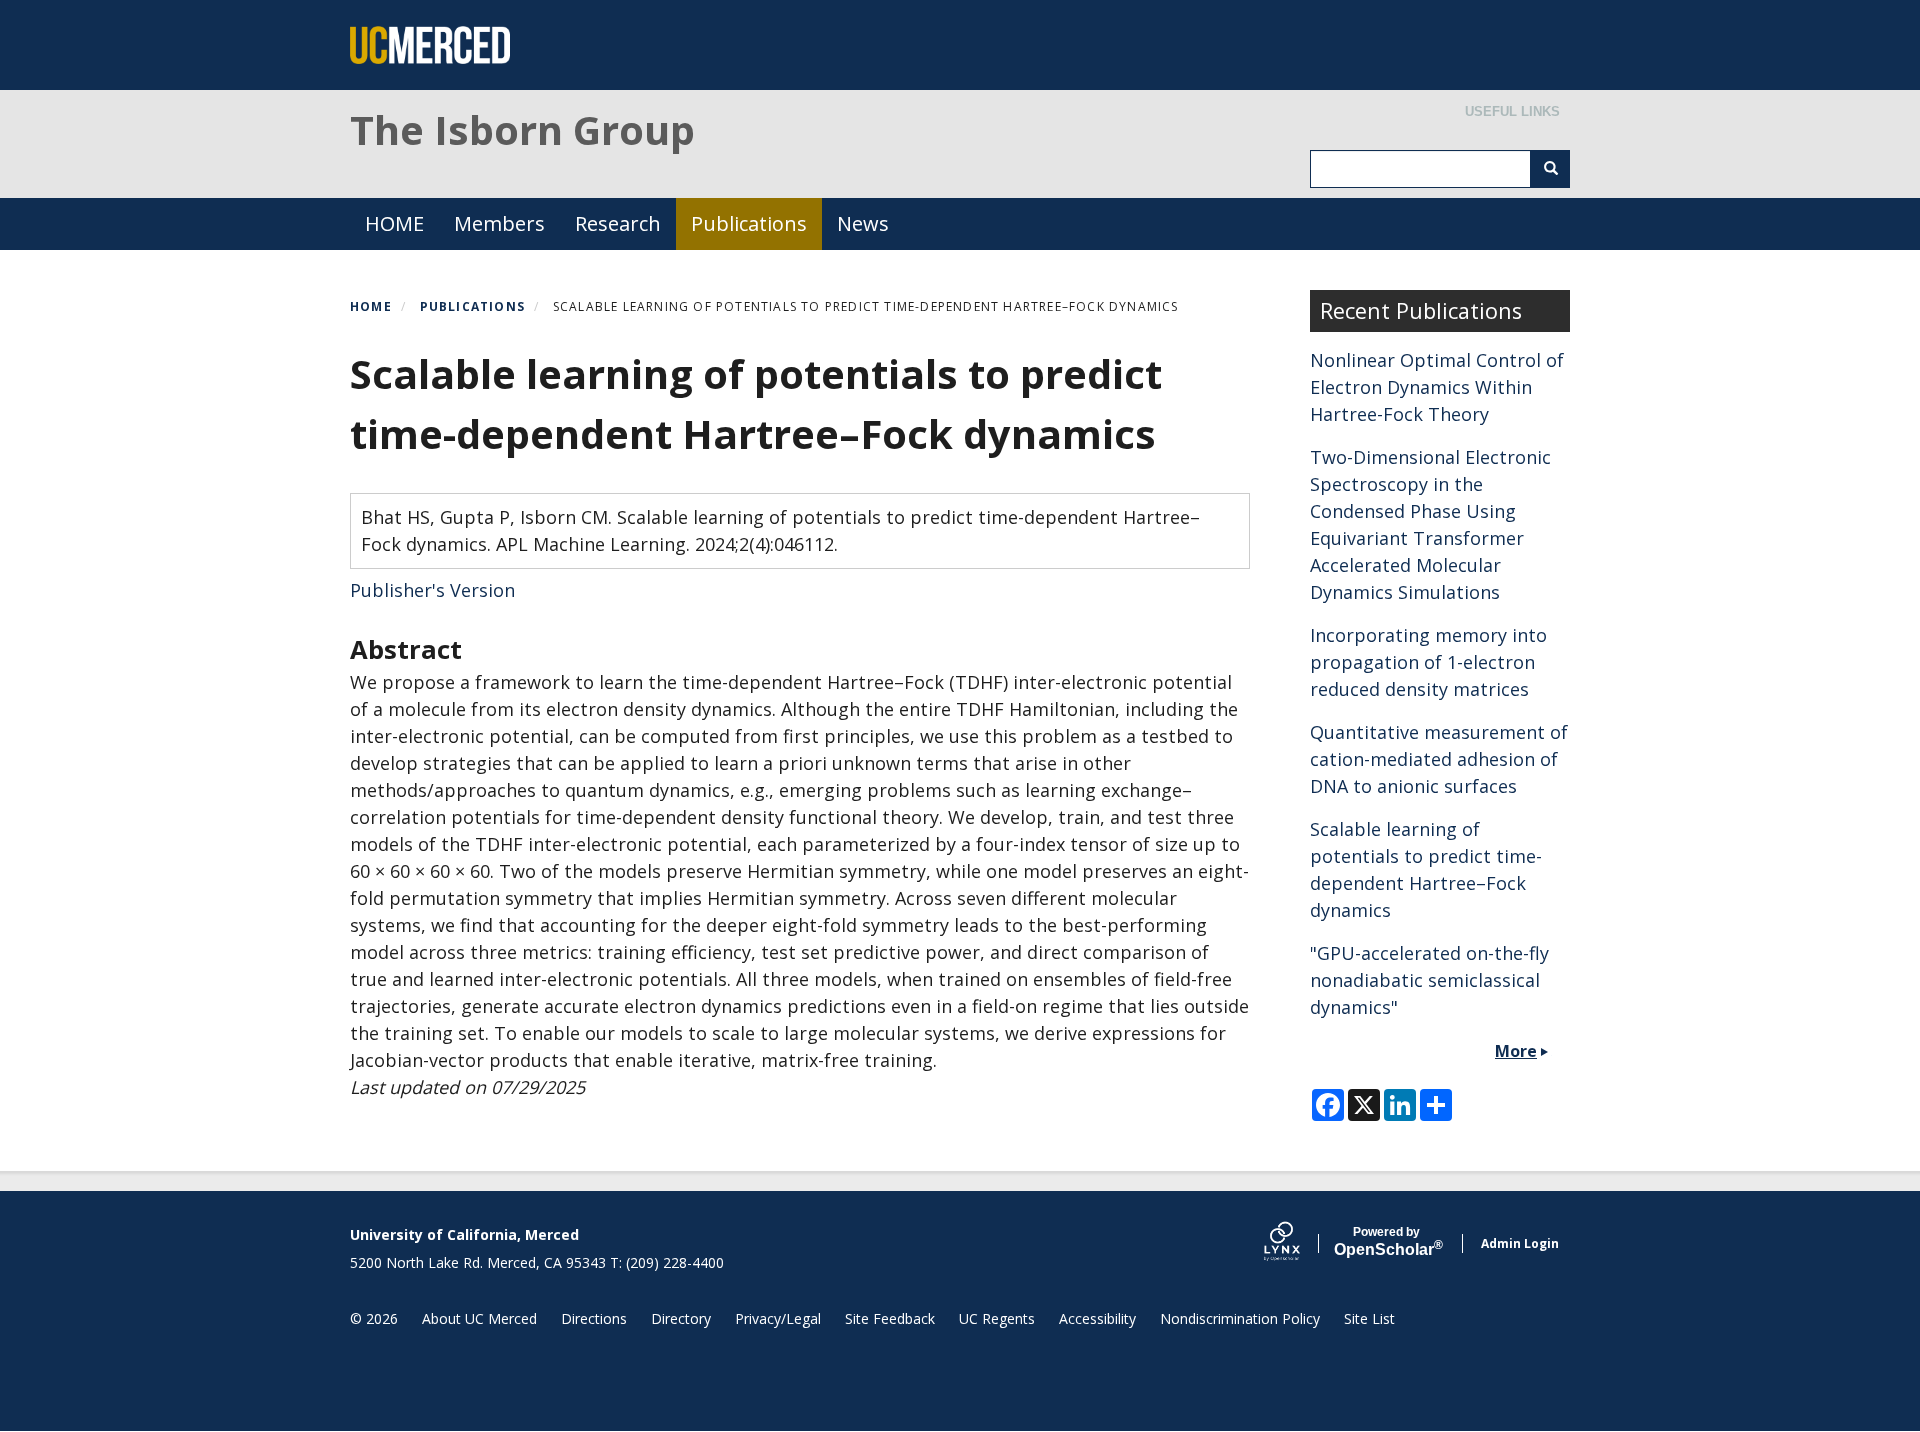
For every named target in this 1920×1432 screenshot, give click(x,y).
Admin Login (1520, 1243)
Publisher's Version (432, 590)
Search (1550, 169)
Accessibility (1097, 1318)
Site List (1369, 1318)
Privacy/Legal (778, 1318)
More (1516, 1051)
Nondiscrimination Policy (1240, 1318)
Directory (681, 1318)
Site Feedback (890, 1318)
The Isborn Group (522, 129)
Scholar (1386, 1242)
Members (499, 223)
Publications (749, 223)
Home (371, 306)
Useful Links (1512, 111)
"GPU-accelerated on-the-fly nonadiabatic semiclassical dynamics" (1429, 980)
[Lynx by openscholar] (1299, 1243)
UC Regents (997, 1318)
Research (618, 223)
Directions (594, 1318)
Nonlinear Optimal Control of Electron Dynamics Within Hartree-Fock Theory (1437, 387)
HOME (394, 223)
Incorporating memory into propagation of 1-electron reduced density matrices (1428, 662)
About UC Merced (479, 1318)
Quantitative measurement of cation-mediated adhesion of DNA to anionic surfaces (1439, 759)
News (863, 223)
